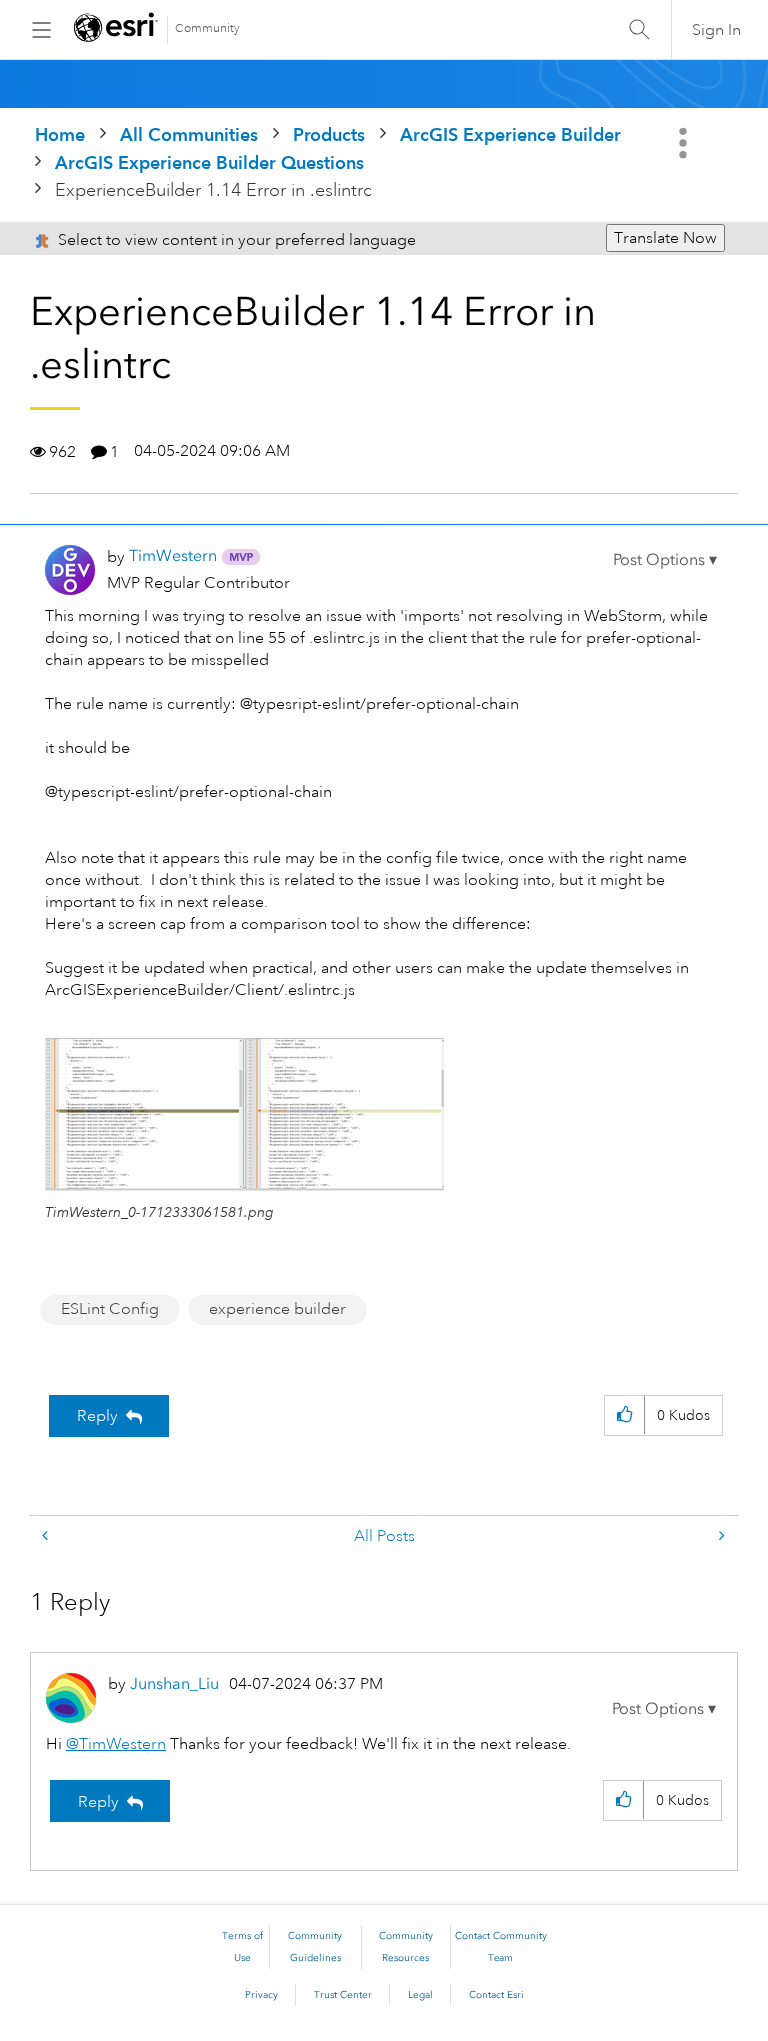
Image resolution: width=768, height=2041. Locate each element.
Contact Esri (496, 1995)
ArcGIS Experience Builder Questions (209, 162)
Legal (420, 1995)
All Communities (189, 134)
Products (329, 134)
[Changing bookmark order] (47, 1536)
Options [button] (685, 143)
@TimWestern (116, 1744)
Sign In (716, 30)
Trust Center (343, 1995)
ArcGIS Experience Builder (510, 134)
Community (207, 28)
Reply (97, 1416)
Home (60, 134)
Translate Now (665, 238)
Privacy (261, 1995)
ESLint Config (110, 1309)
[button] (665, 560)
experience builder (277, 1309)
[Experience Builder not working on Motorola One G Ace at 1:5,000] (720, 1536)
